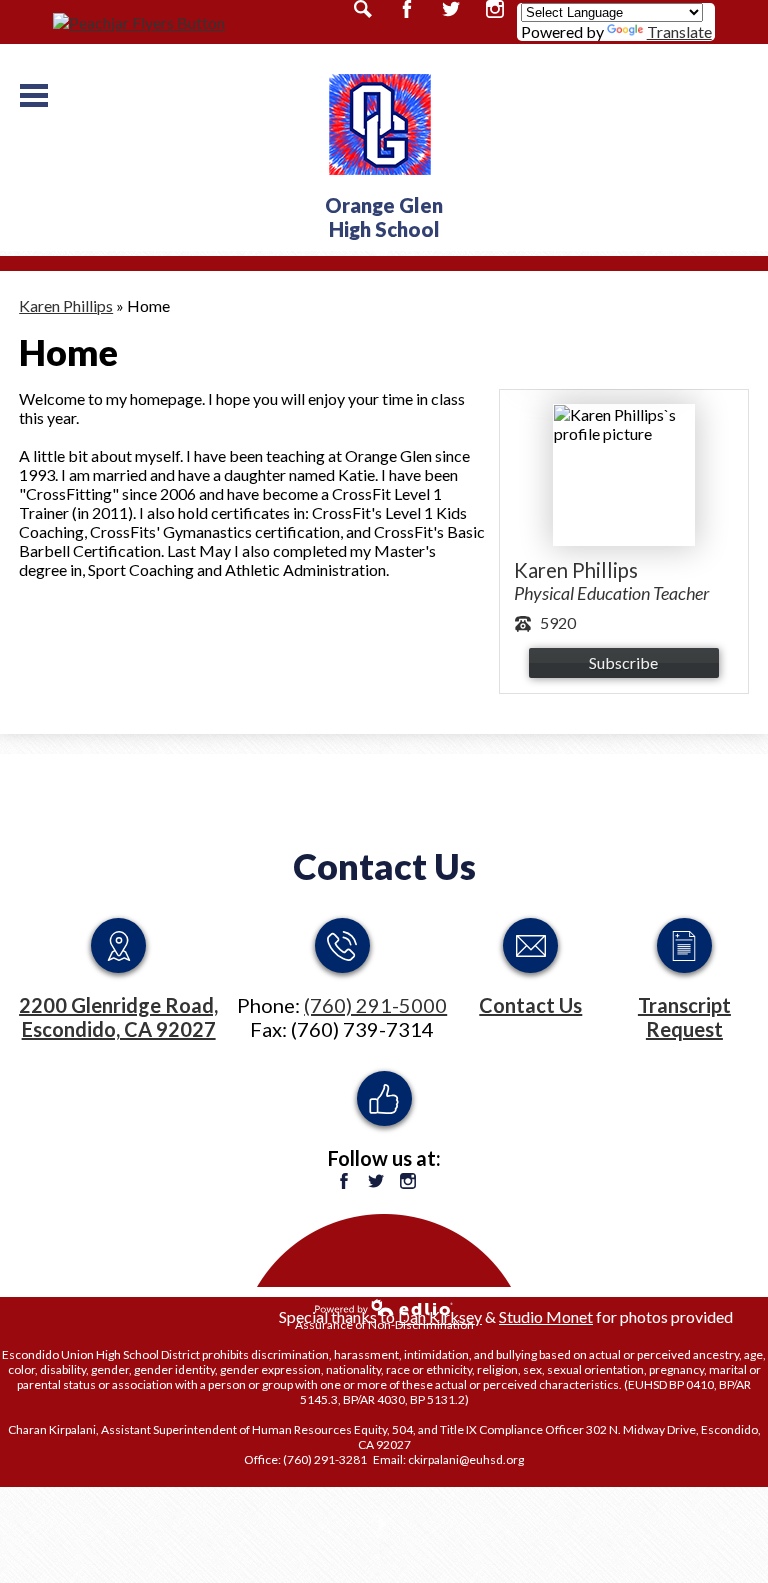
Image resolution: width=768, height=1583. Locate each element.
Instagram (408, 1181)
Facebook (344, 1181)
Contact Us (384, 866)
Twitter (376, 1181)
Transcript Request (684, 1017)
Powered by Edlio (384, 1307)
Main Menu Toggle (34, 95)
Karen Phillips (66, 305)
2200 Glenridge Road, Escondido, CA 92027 (118, 1017)
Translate (679, 31)
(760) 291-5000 (375, 1005)
